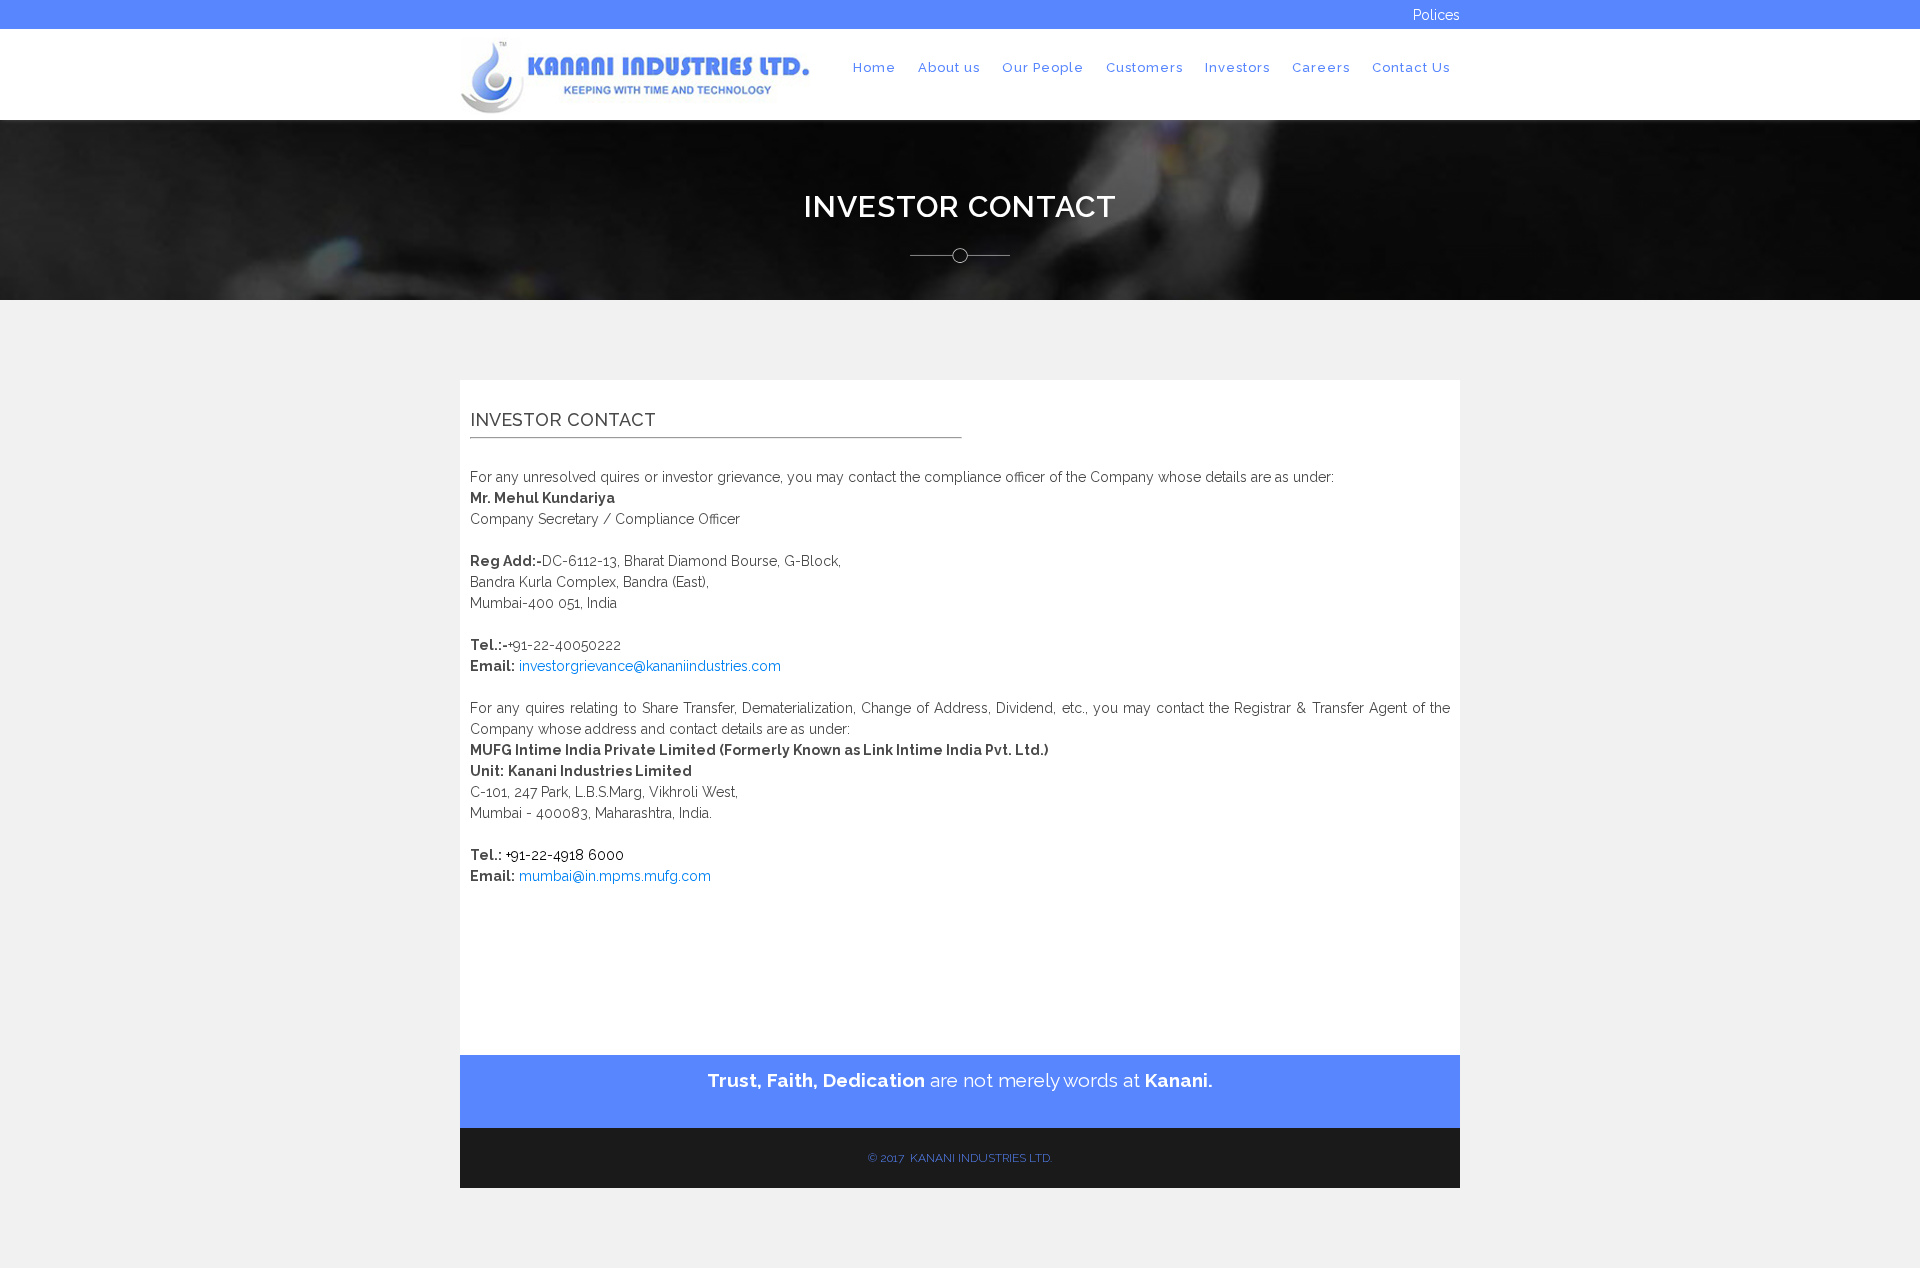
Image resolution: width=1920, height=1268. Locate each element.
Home (874, 67)
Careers (1321, 67)
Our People (1043, 67)
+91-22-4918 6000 (563, 855)
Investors (1237, 67)
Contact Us (1411, 67)
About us (949, 67)
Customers (1144, 67)
